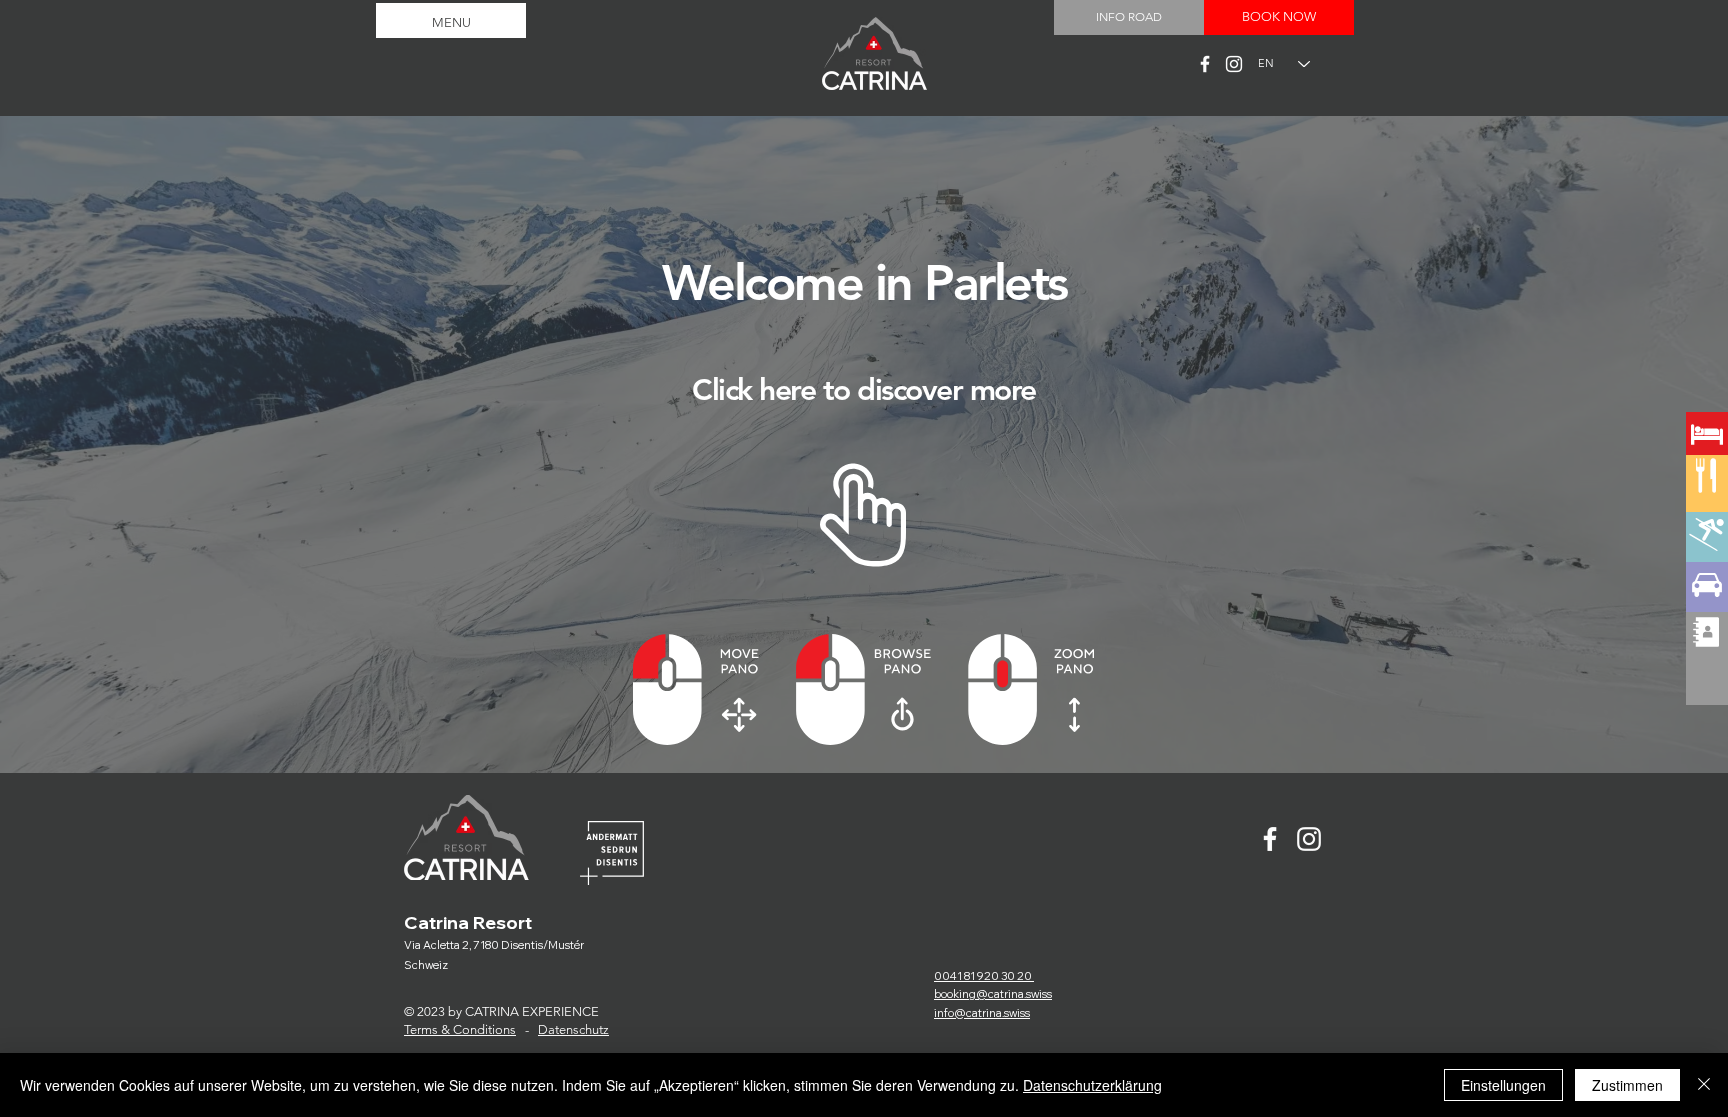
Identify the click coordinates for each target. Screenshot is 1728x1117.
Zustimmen (1627, 1085)
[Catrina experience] (1205, 64)
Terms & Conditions (460, 1029)
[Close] (1704, 1085)
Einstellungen (1503, 1085)
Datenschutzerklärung (1092, 1085)
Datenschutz (573, 1029)
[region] (1707, 509)
